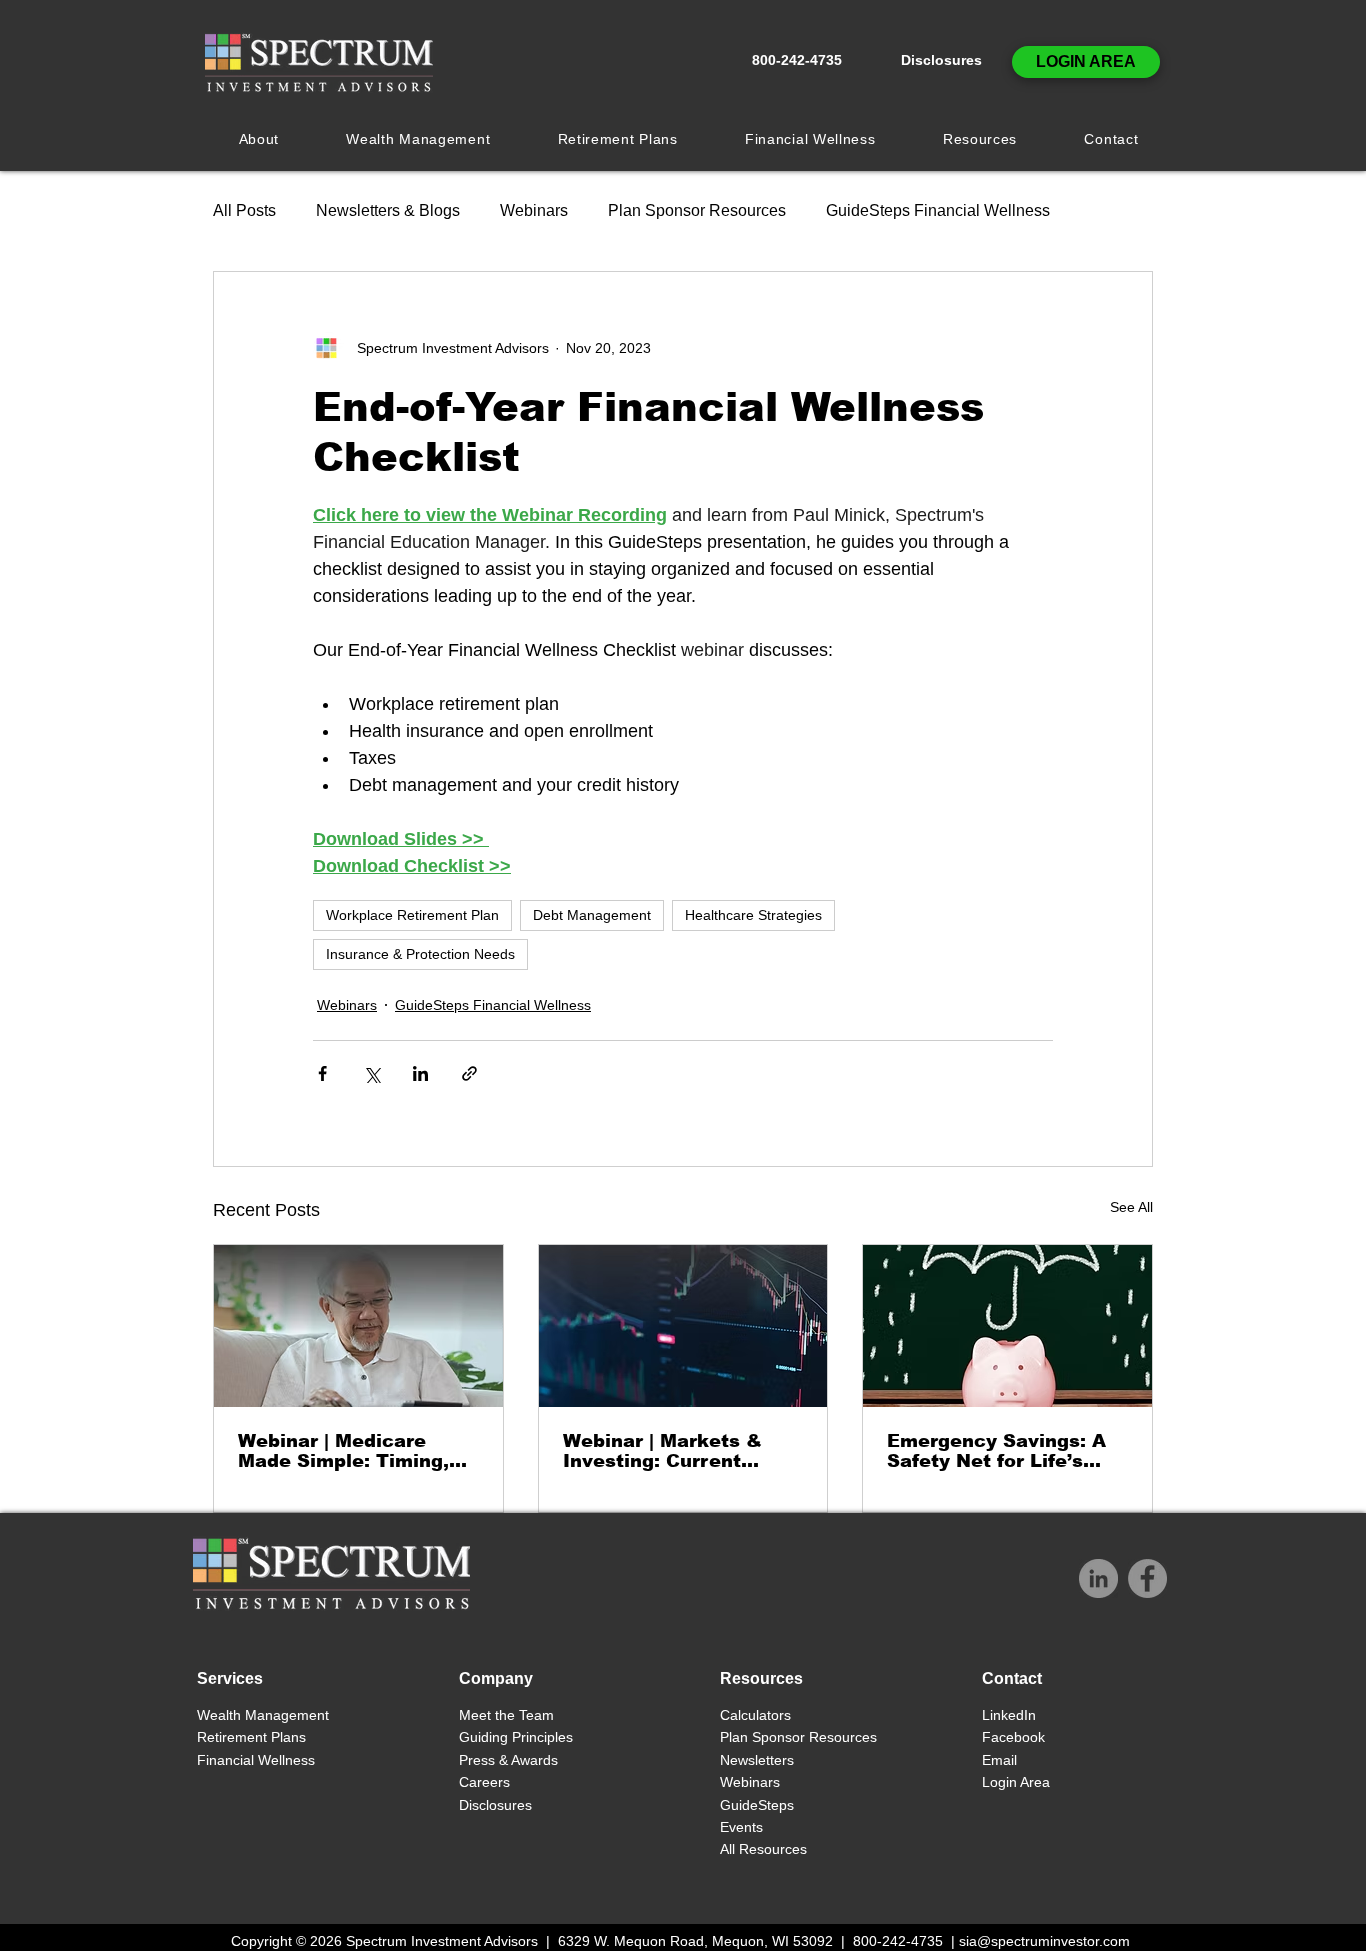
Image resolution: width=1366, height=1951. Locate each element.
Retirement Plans (251, 1737)
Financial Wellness (256, 1760)
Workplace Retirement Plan (412, 915)
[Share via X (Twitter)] (371, 1073)
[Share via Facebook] (322, 1073)
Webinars (534, 210)
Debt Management (592, 915)
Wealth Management (265, 1715)
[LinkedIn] (1098, 1578)
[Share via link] (469, 1073)
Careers (484, 1782)
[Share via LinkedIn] (420, 1073)
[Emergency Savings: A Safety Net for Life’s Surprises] (1007, 1326)
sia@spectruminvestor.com (1044, 1941)
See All (1131, 1207)
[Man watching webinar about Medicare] (358, 1326)
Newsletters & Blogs (388, 210)
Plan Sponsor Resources (697, 210)
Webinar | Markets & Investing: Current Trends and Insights (662, 1451)
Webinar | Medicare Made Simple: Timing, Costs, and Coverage (343, 1451)
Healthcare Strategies (753, 915)
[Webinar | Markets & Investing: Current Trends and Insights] (683, 1326)
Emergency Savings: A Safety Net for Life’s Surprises (996, 1451)
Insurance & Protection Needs (420, 954)
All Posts (244, 210)
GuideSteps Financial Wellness (938, 210)
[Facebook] (1147, 1578)
